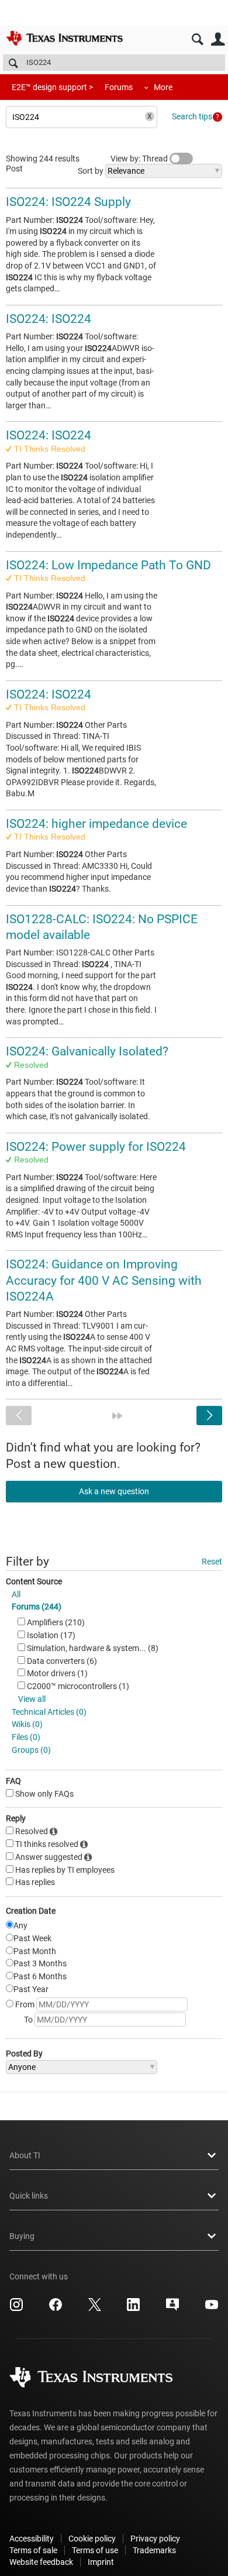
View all (32, 1699)
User (218, 39)
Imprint (101, 2562)
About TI (25, 2155)
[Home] (64, 38)
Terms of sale (33, 2550)
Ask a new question (114, 1491)
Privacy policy (155, 2539)
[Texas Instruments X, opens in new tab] (95, 2309)
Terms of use (95, 2550)
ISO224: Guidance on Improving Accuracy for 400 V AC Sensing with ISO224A (104, 1280)
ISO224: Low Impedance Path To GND (108, 565)
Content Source (34, 1581)
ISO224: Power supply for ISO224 (96, 1147)
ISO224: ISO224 (49, 319)
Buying (22, 2236)
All (16, 1594)
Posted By (24, 2054)
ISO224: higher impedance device (96, 824)
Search (197, 39)
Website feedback (41, 2562)
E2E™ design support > (52, 87)
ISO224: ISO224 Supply (68, 202)
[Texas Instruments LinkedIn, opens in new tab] (133, 2309)
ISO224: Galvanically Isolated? (87, 1051)
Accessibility (32, 2539)
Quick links (29, 2196)
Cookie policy (92, 2539)
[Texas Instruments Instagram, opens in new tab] (16, 2309)
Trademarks (154, 2550)
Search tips (192, 116)
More (163, 87)
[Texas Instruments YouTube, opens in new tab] (212, 2309)
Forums (119, 87)
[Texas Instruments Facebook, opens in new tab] (56, 2309)
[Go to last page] (118, 1416)
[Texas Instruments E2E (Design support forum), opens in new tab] (172, 2309)
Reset (212, 1562)
